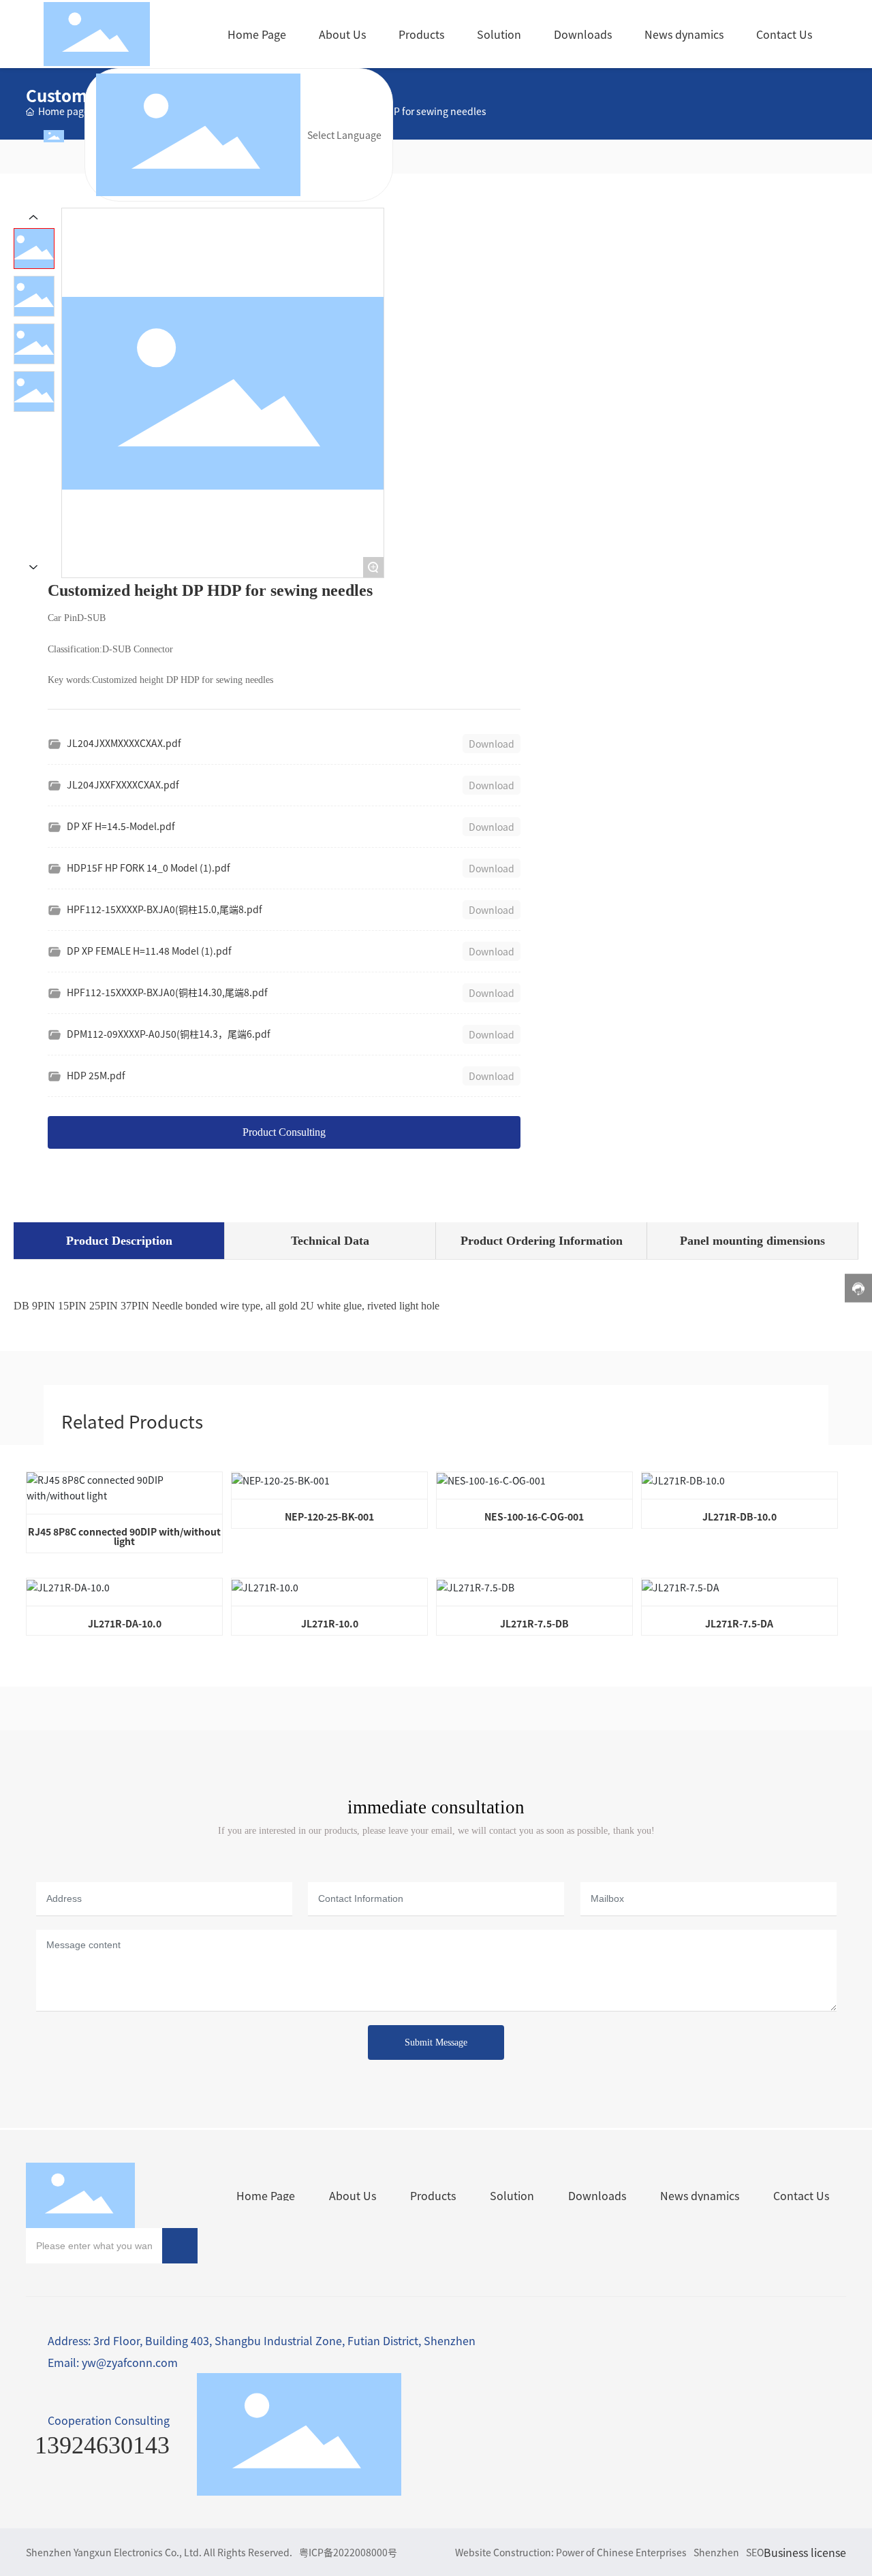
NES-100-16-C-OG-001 (534, 1516)
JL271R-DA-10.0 (125, 1623)
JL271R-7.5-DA (739, 1623)
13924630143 (102, 2445)
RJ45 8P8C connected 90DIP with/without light (124, 1536)
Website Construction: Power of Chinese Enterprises (571, 2552)
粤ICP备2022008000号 (348, 2552)
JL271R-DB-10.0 (739, 1516)
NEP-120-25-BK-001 (329, 1516)
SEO (755, 2552)
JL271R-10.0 (330, 1623)
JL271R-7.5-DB (534, 1623)
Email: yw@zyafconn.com (113, 2362)
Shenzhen (716, 2552)
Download (492, 744)
